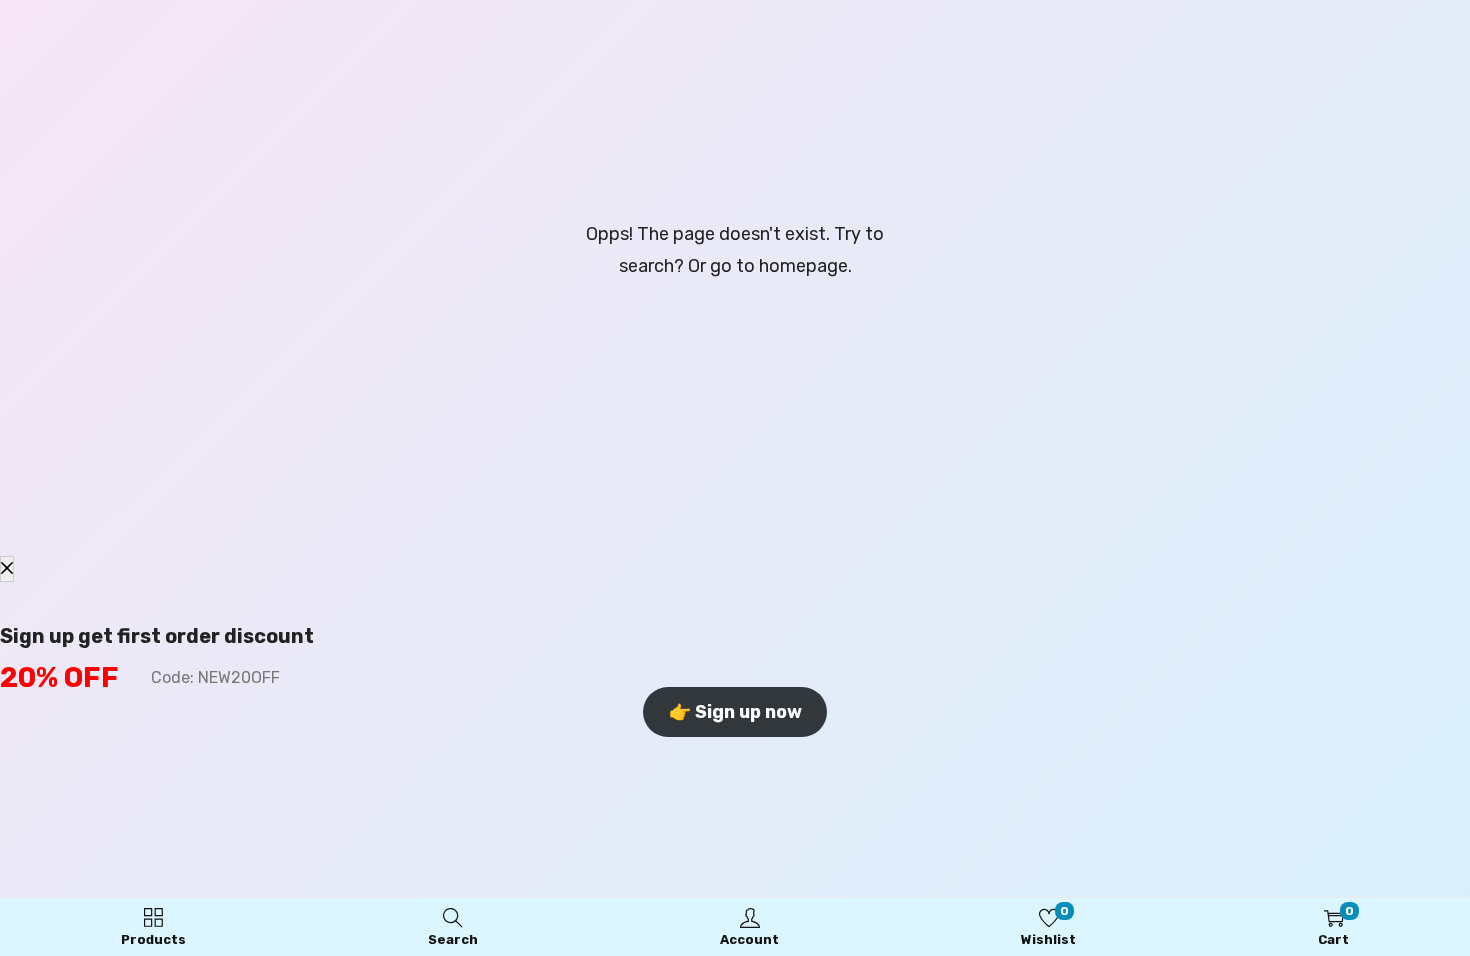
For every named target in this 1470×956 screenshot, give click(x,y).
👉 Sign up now (735, 712)
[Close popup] (7, 569)
